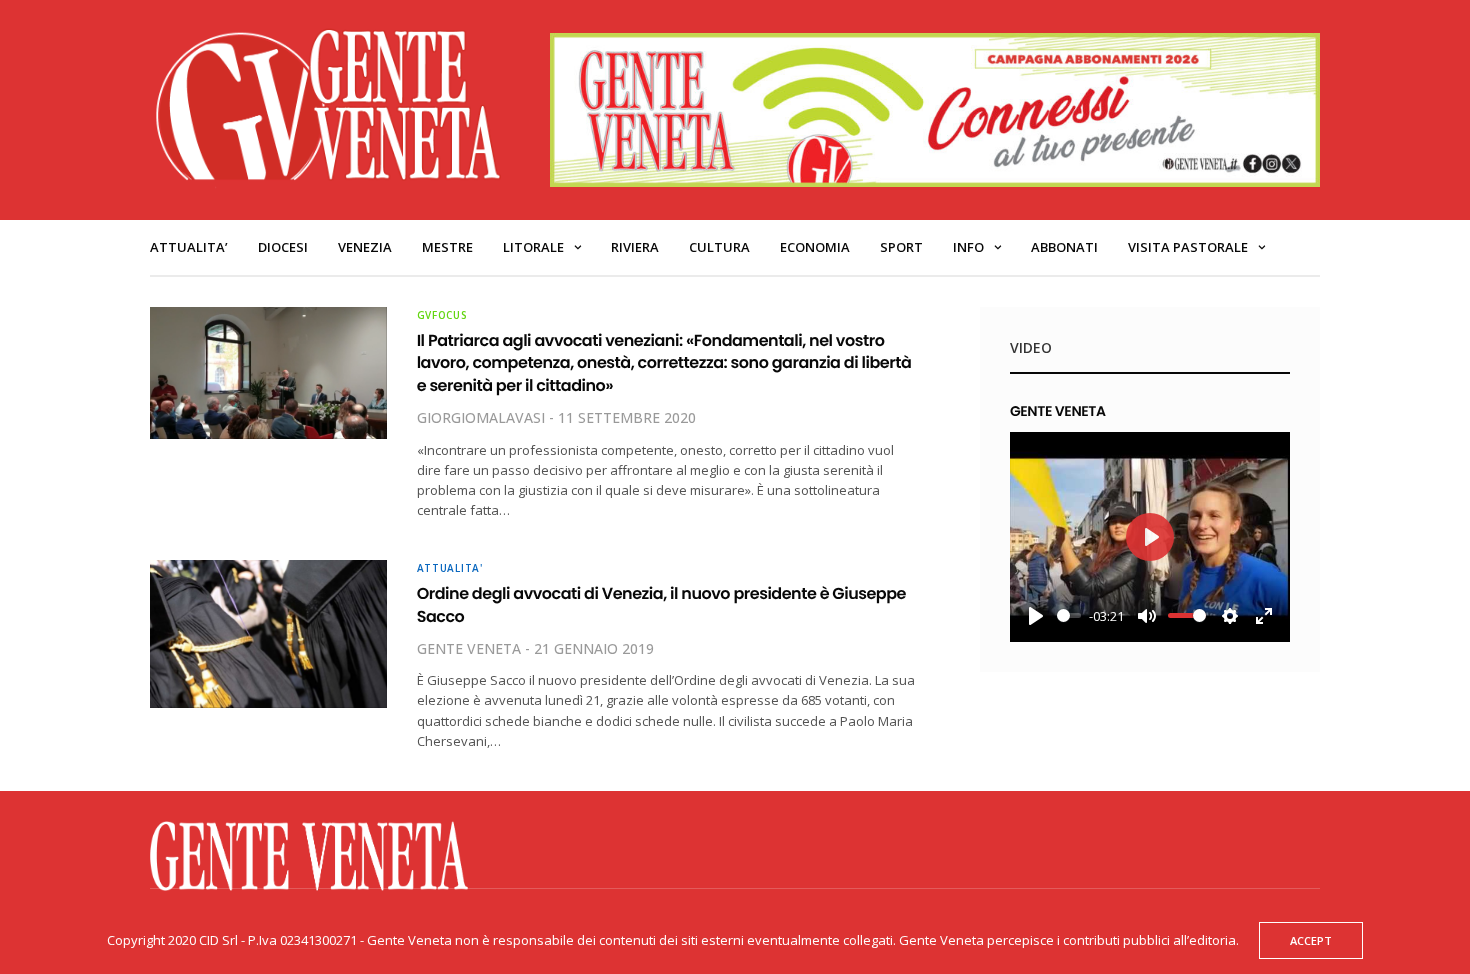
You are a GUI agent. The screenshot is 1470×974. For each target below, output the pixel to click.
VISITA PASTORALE (1188, 247)
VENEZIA (365, 247)
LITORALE (533, 247)
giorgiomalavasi (481, 417)
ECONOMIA (815, 247)
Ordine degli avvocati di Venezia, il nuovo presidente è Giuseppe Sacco (661, 604)
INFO (968, 247)
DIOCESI (283, 247)
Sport (901, 247)
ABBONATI (1064, 247)
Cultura (719, 247)
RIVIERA (635, 247)
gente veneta (469, 648)
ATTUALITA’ (189, 247)
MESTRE (447, 247)
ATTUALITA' (450, 568)
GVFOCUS (442, 315)
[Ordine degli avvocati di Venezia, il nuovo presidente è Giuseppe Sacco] (268, 634)
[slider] (1069, 615)
